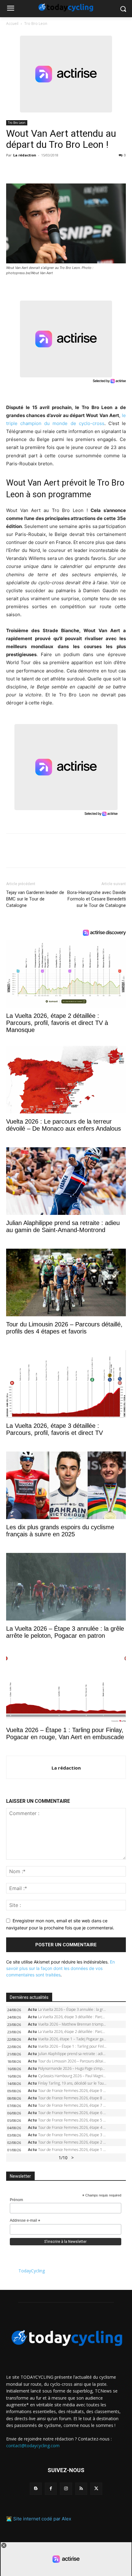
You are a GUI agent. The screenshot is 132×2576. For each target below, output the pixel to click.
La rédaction (25, 155)
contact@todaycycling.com (33, 2446)
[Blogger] (36, 2489)
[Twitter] (26, 169)
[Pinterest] (41, 169)
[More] (83, 169)
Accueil (12, 24)
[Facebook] (12, 169)
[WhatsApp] (55, 169)
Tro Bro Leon (36, 24)
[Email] (69, 169)
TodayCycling (32, 2271)
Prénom (16, 2200)
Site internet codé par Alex (42, 2519)
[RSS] (81, 2489)
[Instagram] (66, 2489)
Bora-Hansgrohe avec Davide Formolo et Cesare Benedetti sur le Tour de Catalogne (97, 899)
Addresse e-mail (25, 2221)
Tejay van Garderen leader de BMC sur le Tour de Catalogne (35, 899)
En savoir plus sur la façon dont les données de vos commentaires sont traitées (60, 1968)
